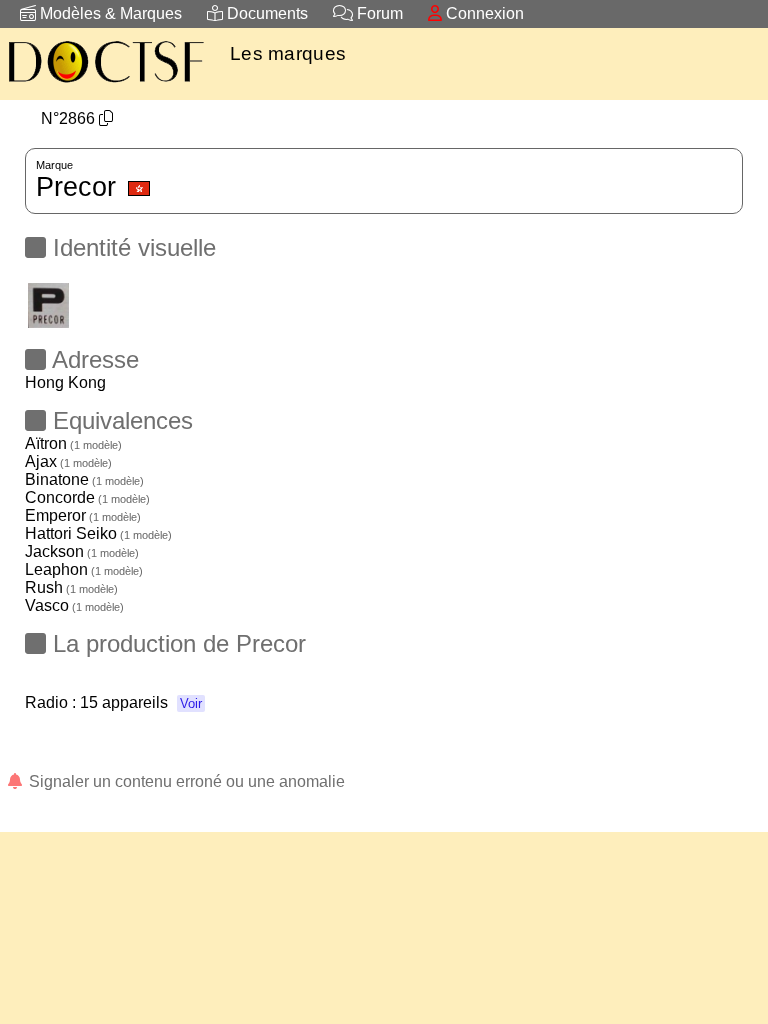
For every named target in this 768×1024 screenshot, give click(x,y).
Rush (71, 587)
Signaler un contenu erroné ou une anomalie (185, 781)
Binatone (84, 479)
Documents (265, 13)
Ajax (68, 461)
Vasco (74, 605)
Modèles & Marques (109, 13)
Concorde (87, 497)
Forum (378, 13)
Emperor (83, 515)
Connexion (483, 13)
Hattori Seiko (98, 533)
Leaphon (84, 569)
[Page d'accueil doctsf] (105, 85)
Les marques (288, 53)
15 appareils (141, 702)
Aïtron (73, 443)
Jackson (82, 551)
